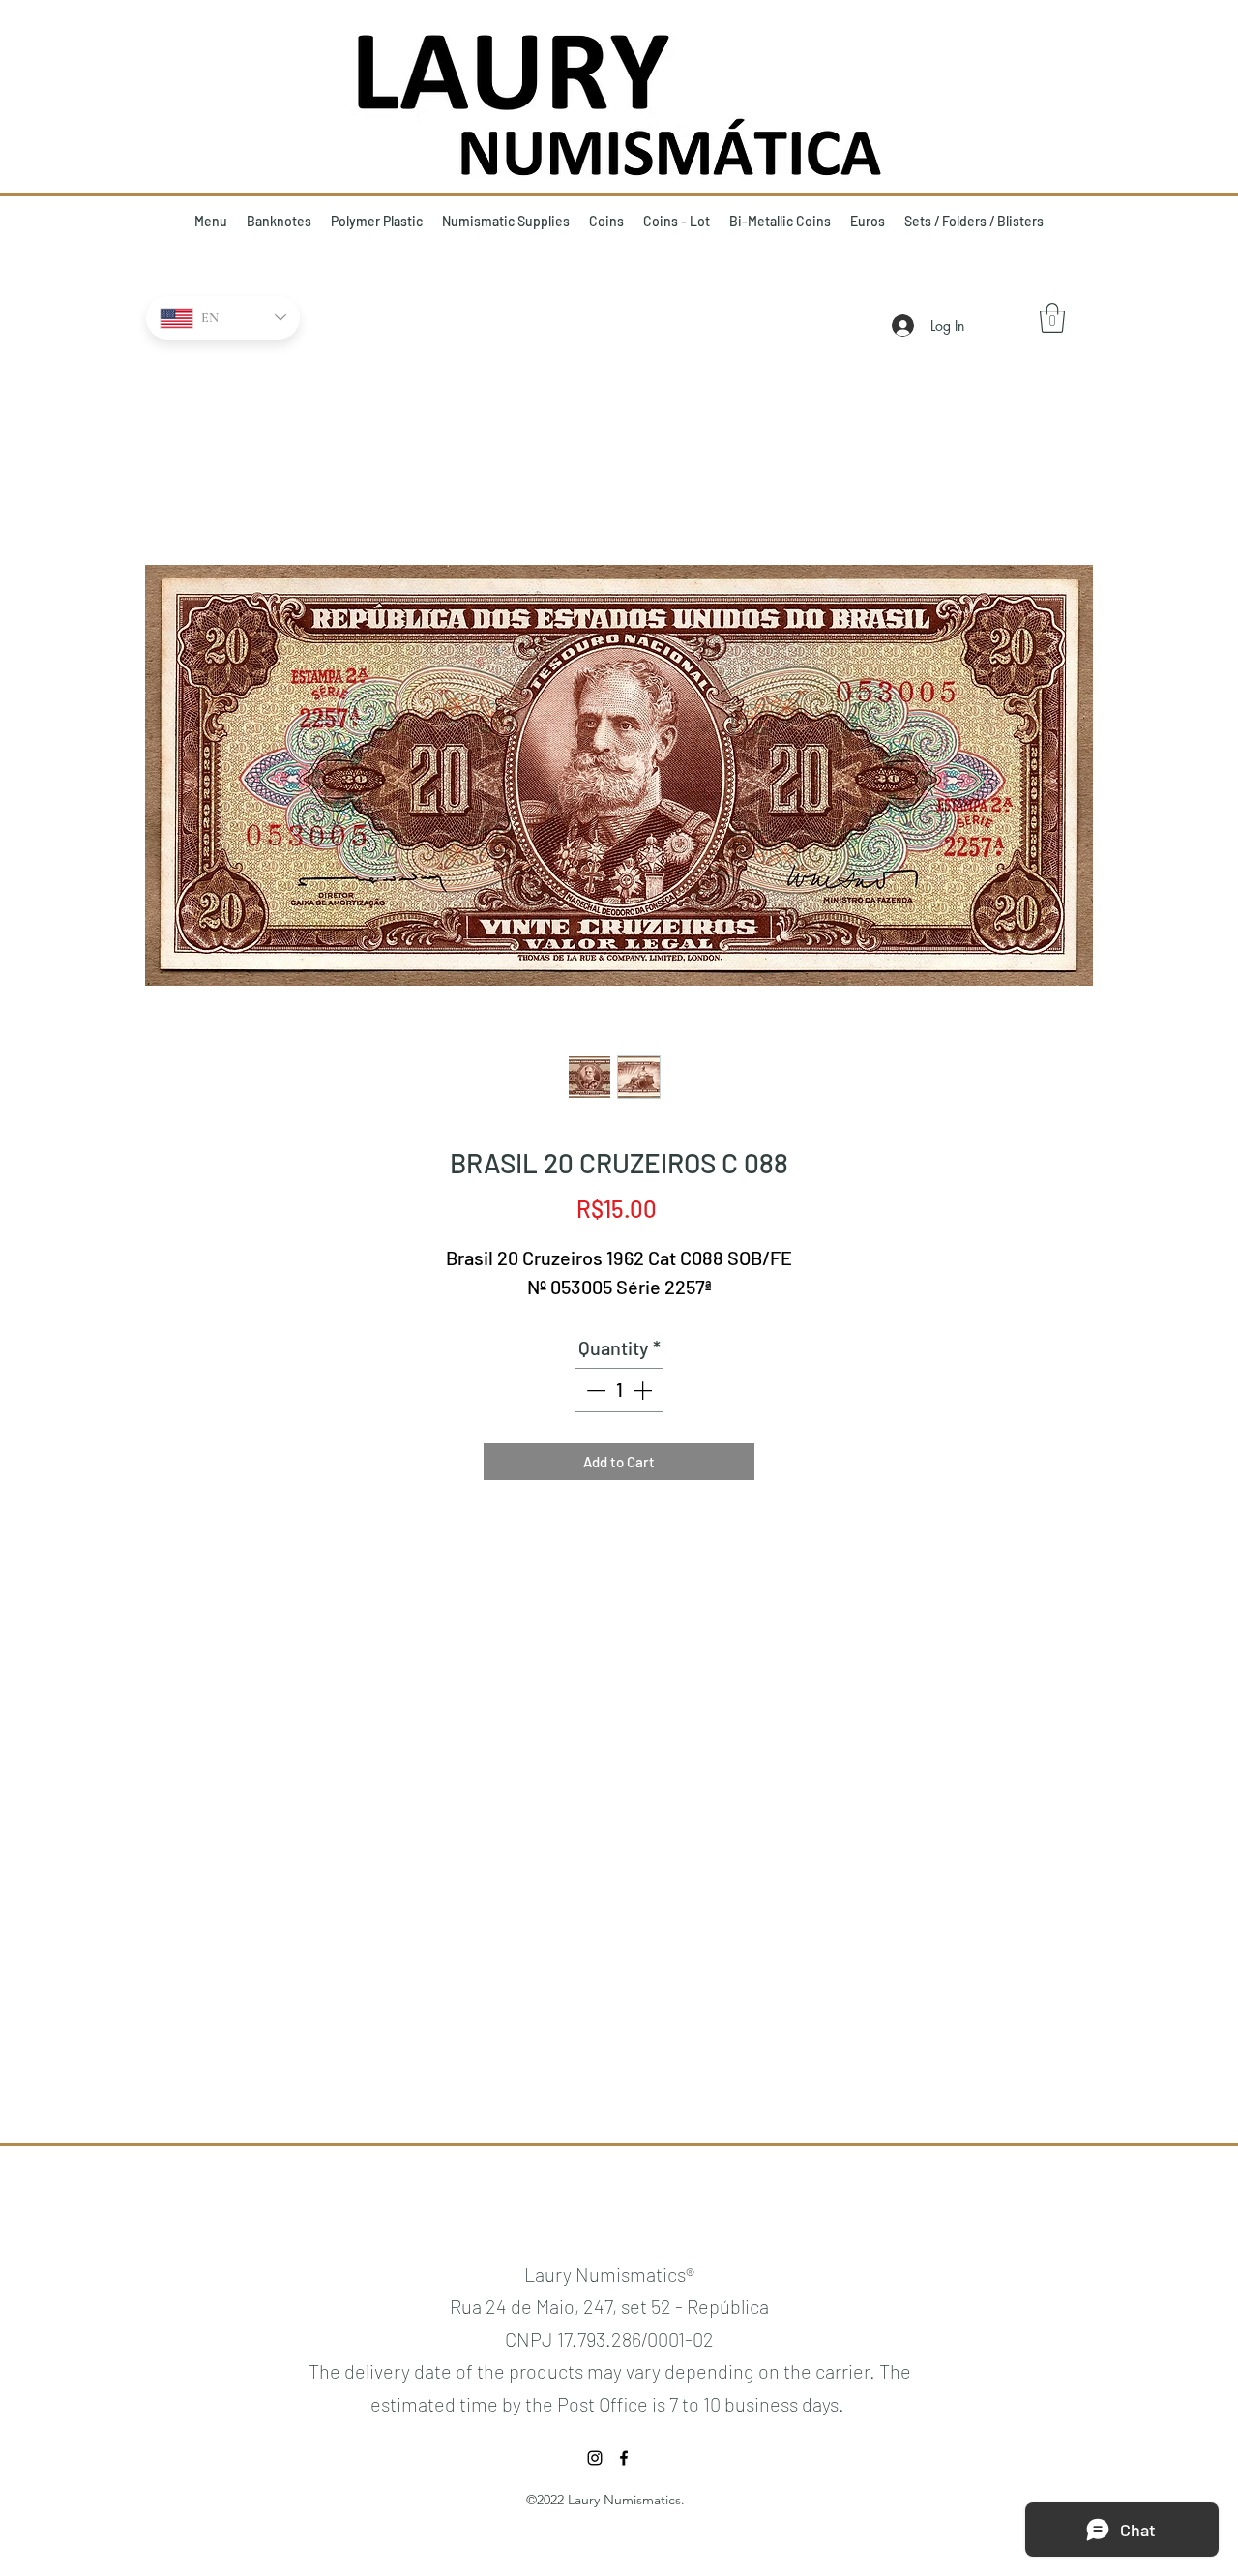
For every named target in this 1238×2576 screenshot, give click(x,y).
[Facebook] (624, 2458)
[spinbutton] (619, 1390)
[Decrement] (594, 1390)
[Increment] (644, 1390)
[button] (1052, 318)
